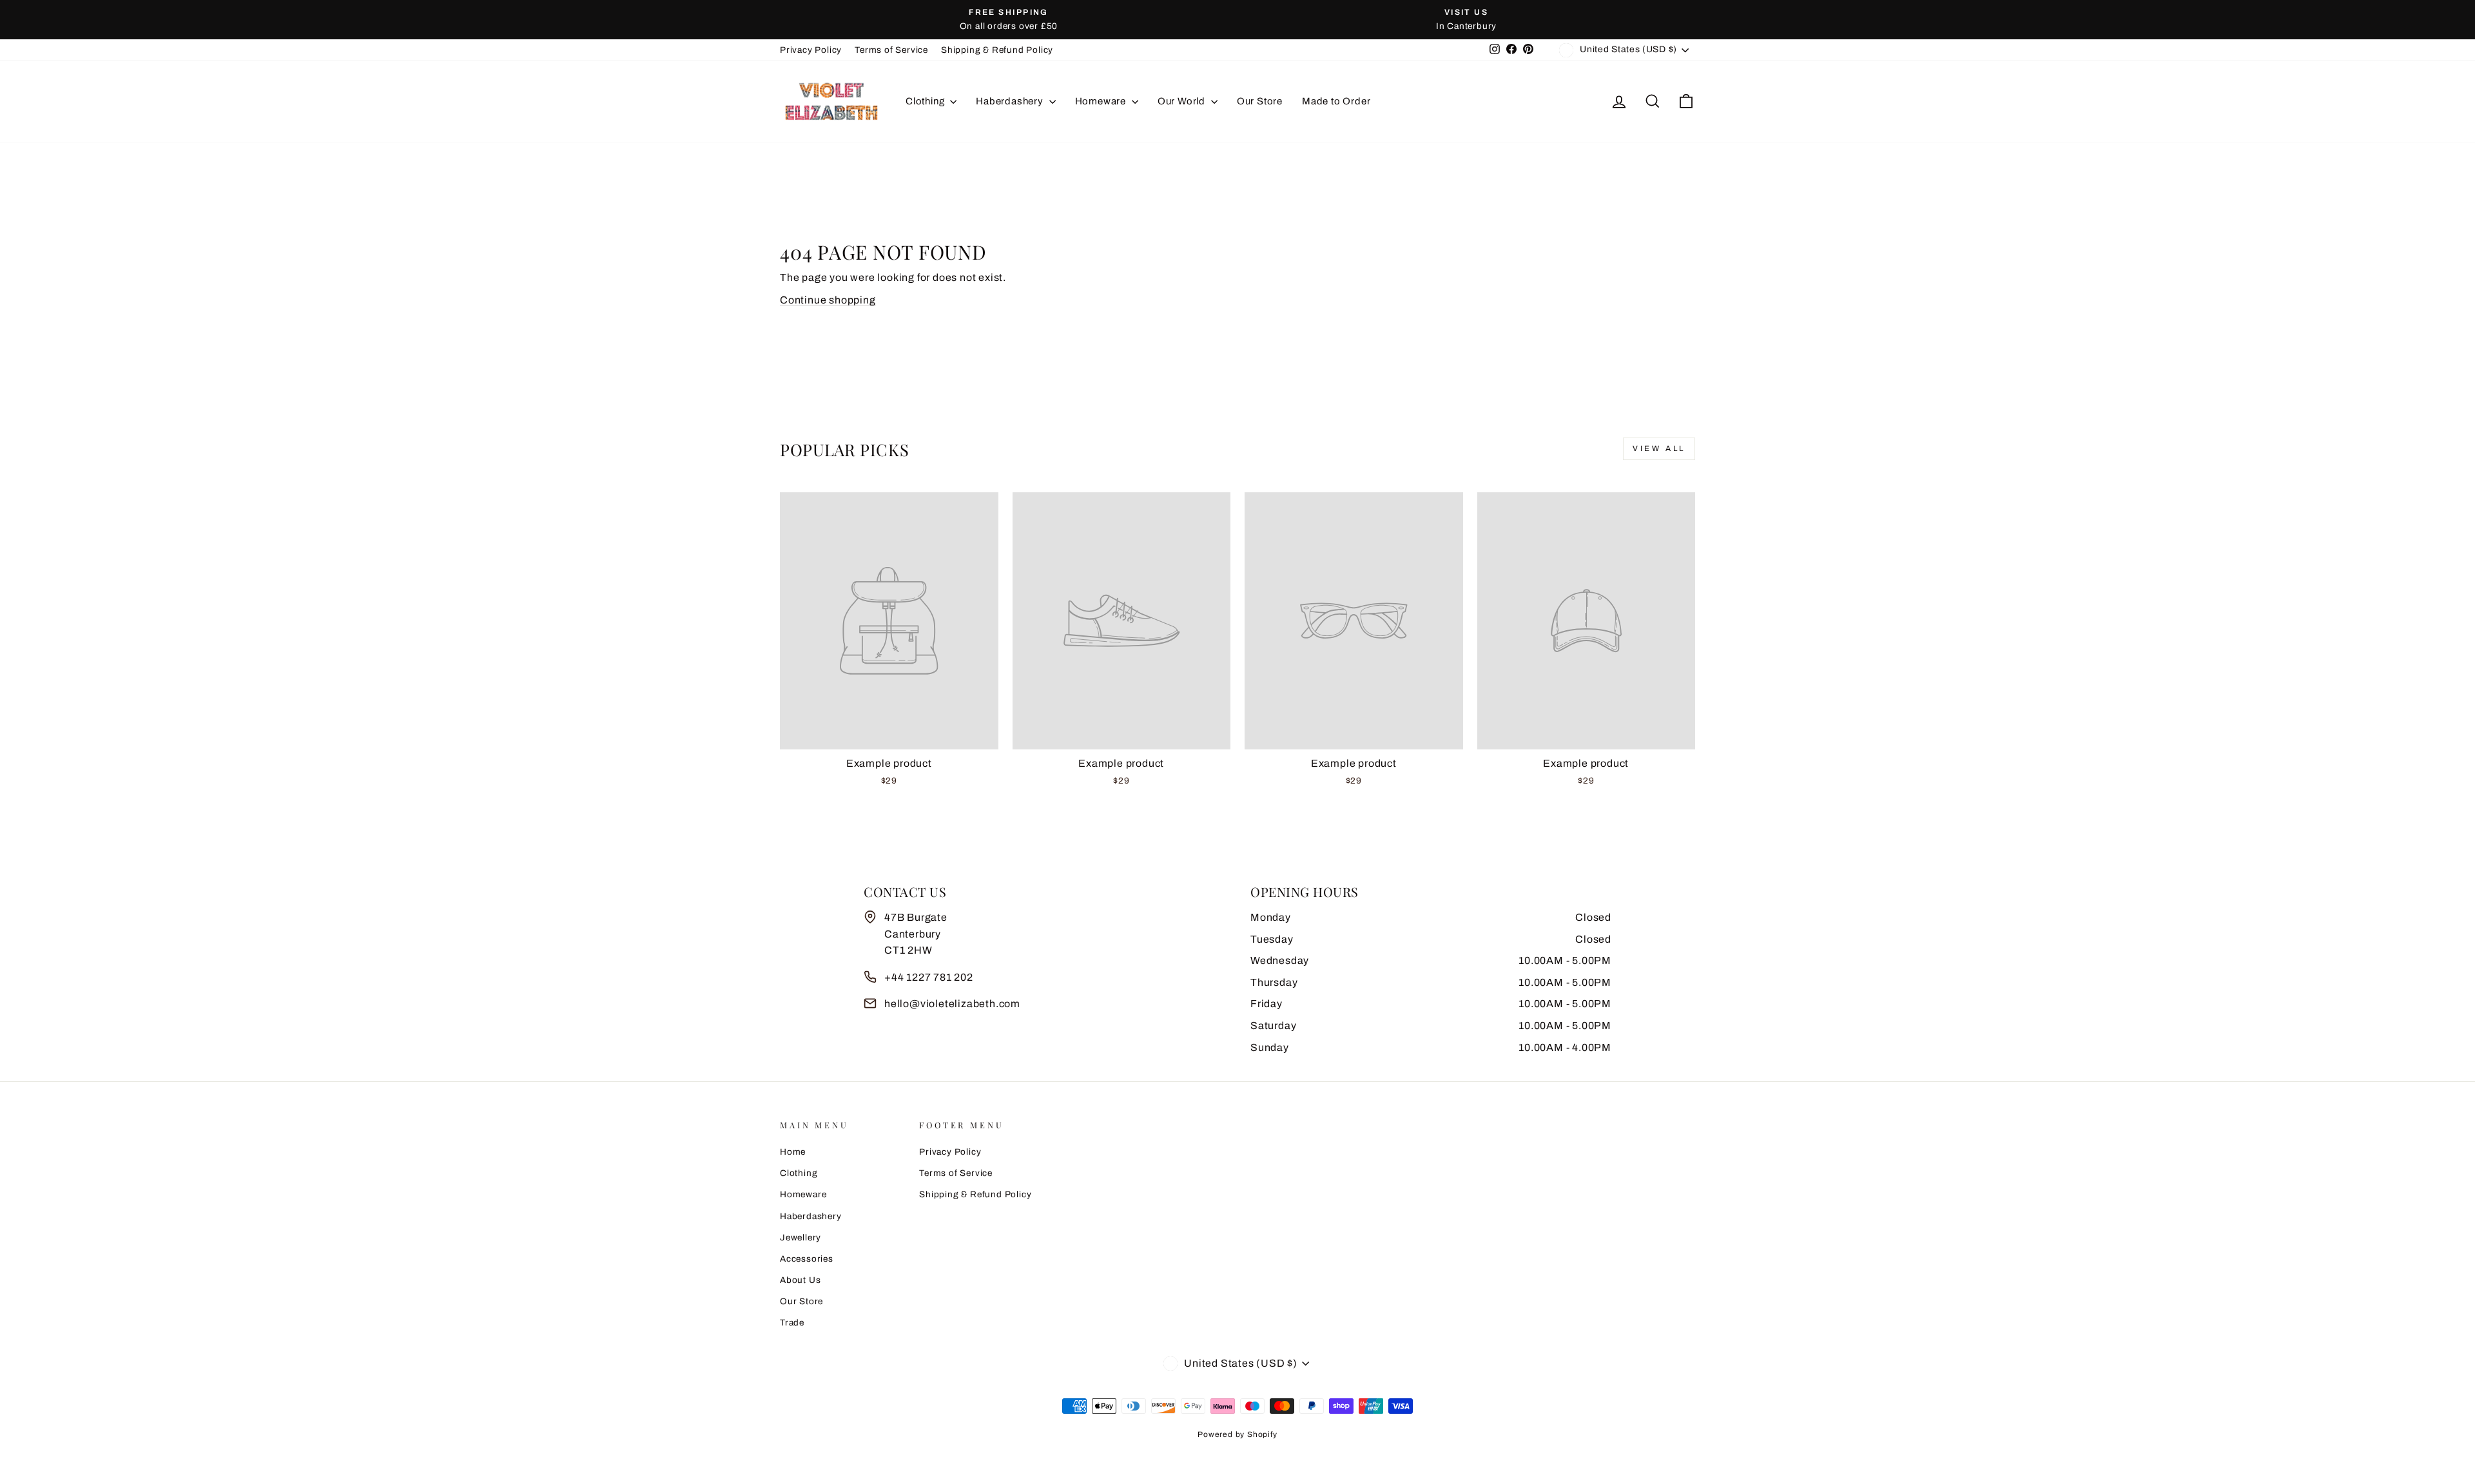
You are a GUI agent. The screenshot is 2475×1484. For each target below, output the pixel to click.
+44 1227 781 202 (929, 977)
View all (1659, 448)
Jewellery (801, 1238)
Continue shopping (828, 300)
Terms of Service (891, 50)
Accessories (807, 1259)
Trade (792, 1323)
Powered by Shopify (1237, 1434)
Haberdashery (1011, 101)
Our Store (1260, 101)
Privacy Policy (811, 50)
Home (793, 1152)
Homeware (1102, 101)
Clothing (926, 101)
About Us (800, 1280)
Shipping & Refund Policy (997, 50)
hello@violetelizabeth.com (952, 1004)
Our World (1183, 101)
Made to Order (1336, 101)
